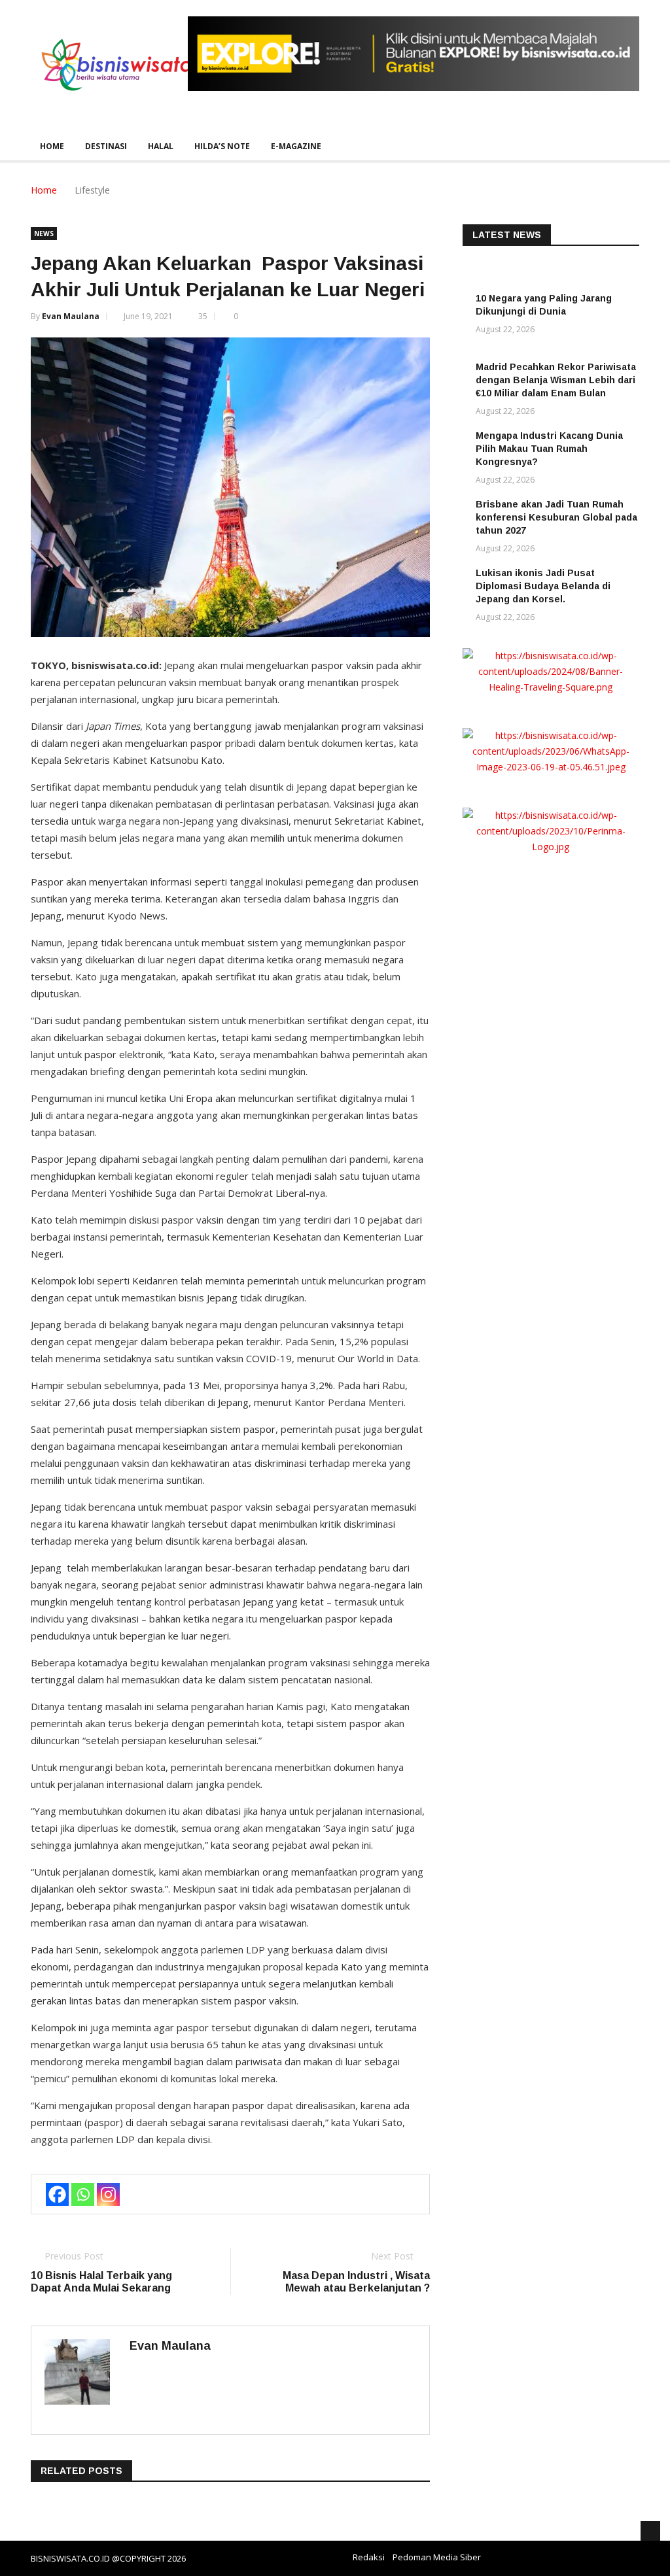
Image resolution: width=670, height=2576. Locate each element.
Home (52, 146)
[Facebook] (57, 2194)
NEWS (44, 233)
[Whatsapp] (83, 2194)
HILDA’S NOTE (222, 146)
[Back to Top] (650, 2531)
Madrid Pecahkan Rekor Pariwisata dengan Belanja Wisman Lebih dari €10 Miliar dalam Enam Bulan (556, 380)
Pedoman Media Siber (437, 2557)
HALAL (161, 146)
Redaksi (369, 2557)
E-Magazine (296, 146)
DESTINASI (106, 146)
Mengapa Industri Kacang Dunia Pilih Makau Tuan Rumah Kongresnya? (549, 449)
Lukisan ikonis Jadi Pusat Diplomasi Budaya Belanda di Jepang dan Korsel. (543, 586)
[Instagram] (108, 2194)
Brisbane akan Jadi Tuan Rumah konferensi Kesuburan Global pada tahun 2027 (556, 517)
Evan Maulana (71, 316)
